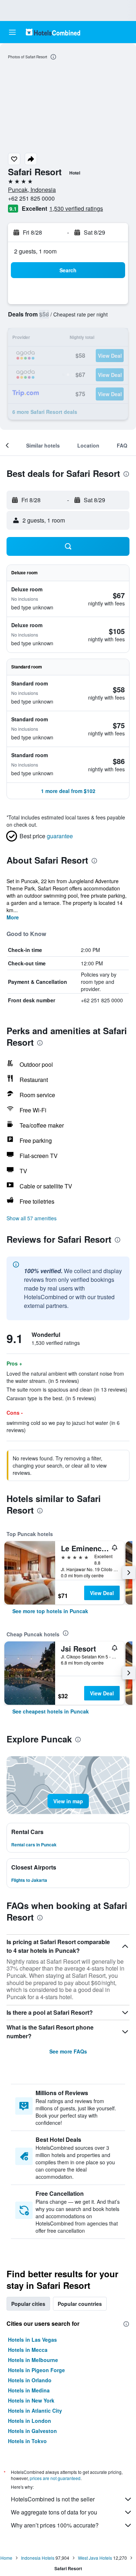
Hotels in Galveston (32, 2431)
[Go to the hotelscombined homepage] (53, 32)
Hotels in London (30, 2421)
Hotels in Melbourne (33, 2360)
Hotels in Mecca (28, 2350)
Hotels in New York (31, 2400)
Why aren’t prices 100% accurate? (55, 2525)
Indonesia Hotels (38, 2558)
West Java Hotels (95, 2558)
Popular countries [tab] (80, 2304)
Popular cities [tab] (28, 2304)
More (13, 917)
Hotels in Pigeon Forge (36, 2370)
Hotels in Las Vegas (32, 2340)
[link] (50, 1611)
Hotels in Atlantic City (35, 2411)
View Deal (102, 1593)
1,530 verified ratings (76, 208)
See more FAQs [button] (68, 2051)
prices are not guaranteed (55, 2478)
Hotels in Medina (29, 2390)
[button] (12, 32)
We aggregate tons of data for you (54, 2512)
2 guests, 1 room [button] (35, 251)
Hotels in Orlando (30, 2380)
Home (6, 2558)
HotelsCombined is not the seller (53, 2499)
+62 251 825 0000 (31, 198)
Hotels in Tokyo (27, 2441)
